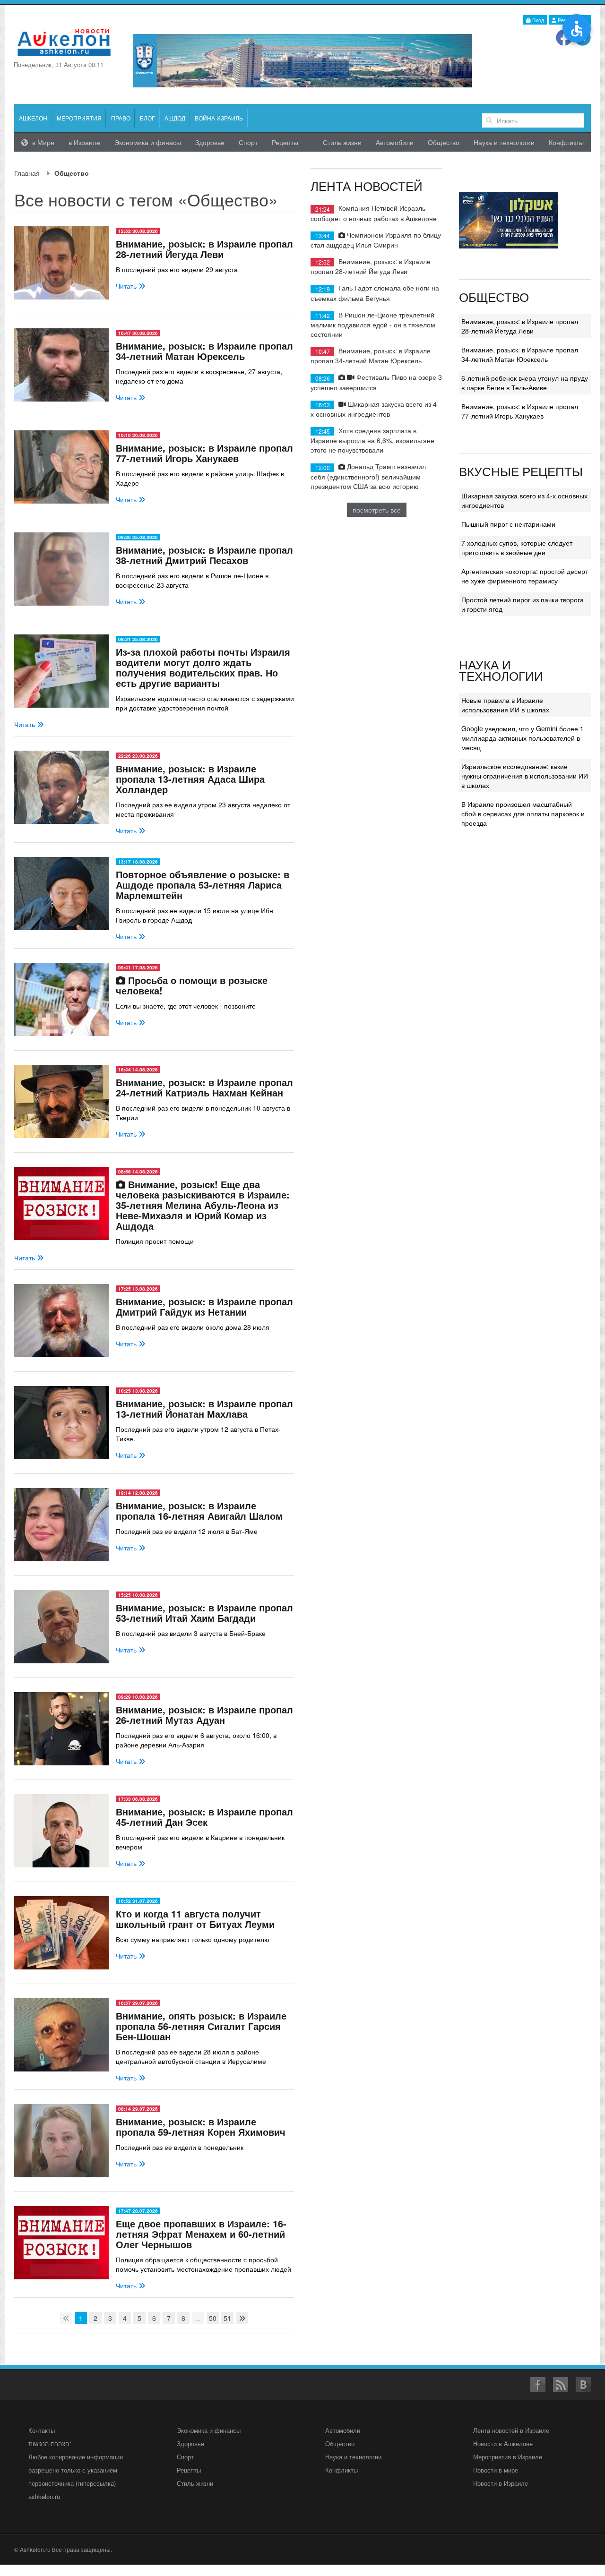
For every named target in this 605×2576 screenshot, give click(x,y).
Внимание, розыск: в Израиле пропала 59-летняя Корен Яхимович (201, 2127)
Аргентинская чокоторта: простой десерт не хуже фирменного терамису (525, 576)
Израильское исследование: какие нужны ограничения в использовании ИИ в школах (525, 776)
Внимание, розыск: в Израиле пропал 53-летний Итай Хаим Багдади (204, 1613)
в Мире (42, 142)
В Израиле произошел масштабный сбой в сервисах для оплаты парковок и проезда (523, 813)
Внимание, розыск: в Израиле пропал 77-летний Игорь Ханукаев (204, 453)
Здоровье (210, 142)
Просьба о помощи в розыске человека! (192, 985)
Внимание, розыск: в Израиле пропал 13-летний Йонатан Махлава (204, 1408)
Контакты (42, 2430)
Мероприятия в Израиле (508, 2457)
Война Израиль (219, 118)
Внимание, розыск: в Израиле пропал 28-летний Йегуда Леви (204, 249)
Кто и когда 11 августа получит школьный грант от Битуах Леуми (195, 1919)
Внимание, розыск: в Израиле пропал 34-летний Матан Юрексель (204, 351)
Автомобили (395, 142)
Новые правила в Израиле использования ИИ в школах (505, 705)
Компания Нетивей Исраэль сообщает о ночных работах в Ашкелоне (374, 213)
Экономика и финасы (148, 142)
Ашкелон (33, 118)
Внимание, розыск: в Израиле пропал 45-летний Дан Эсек (204, 1817)
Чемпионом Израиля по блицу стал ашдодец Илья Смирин (376, 240)
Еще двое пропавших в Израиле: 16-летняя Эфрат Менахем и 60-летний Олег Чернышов (201, 2234)
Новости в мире (496, 2470)
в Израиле (84, 142)
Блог (147, 118)
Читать (127, 286)
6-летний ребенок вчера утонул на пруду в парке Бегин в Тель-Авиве (525, 383)
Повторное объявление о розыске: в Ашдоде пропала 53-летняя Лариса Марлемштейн (203, 885)
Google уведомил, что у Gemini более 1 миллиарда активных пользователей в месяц (523, 738)
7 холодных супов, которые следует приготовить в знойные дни (517, 548)
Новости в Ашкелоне (503, 2443)
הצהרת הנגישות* (50, 2443)
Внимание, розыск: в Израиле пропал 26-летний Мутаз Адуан (204, 1715)
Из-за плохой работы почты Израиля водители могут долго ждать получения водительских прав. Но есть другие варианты (203, 667)
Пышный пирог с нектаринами (508, 524)
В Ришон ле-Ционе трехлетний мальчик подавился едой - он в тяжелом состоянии (373, 324)
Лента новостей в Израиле (511, 2430)
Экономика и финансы (209, 2430)
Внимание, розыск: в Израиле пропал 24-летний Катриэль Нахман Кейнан (204, 1087)
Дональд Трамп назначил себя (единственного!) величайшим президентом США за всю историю (368, 476)
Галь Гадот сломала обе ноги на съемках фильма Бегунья (375, 293)
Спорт (248, 142)
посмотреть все (377, 510)
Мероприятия (79, 118)
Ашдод (175, 118)
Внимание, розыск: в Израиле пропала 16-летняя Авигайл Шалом (199, 1511)
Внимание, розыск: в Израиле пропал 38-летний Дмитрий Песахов (204, 555)
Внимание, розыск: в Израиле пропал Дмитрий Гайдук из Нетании (204, 1306)
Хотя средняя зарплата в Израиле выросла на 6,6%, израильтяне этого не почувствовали (372, 440)
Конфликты (566, 142)
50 (213, 2318)
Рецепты (285, 142)
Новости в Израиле (501, 2483)
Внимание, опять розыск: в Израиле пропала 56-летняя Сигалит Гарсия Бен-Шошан (201, 2026)
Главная (27, 173)
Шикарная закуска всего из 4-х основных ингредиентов (375, 409)
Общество (444, 142)
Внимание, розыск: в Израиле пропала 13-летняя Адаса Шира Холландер (190, 779)
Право (121, 118)
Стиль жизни (342, 142)
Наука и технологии (504, 142)
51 (227, 2318)
